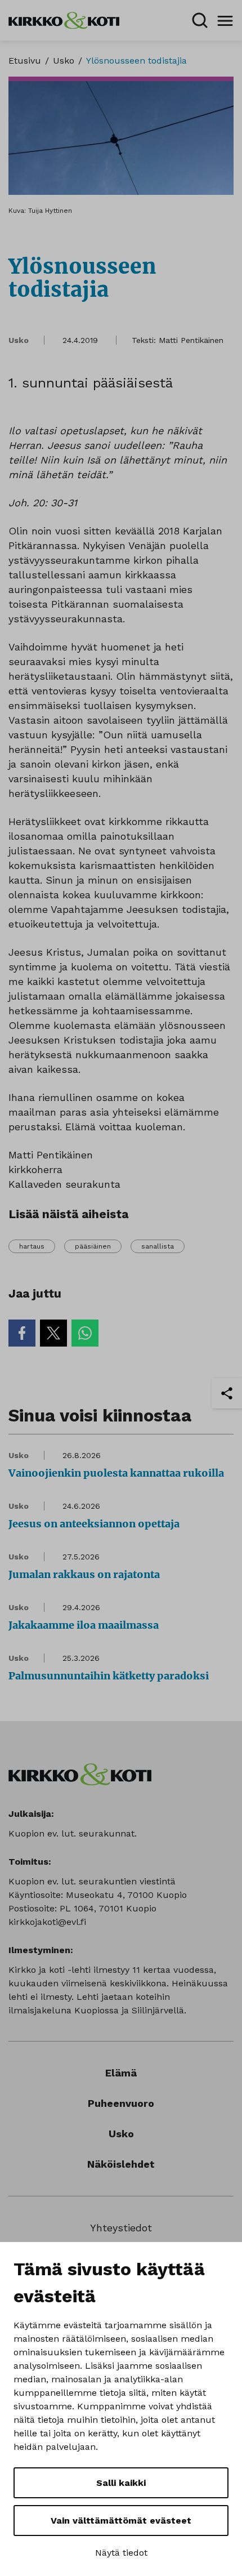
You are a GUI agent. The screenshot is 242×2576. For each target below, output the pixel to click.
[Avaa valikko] (225, 20)
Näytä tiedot (121, 2553)
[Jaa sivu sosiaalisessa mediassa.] (227, 1393)
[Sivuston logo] (64, 19)
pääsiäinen (93, 1246)
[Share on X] (53, 1333)
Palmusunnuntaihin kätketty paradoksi (109, 1676)
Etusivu (25, 61)
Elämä (121, 2073)
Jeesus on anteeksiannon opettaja (94, 1524)
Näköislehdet (121, 2164)
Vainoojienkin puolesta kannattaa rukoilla (116, 1473)
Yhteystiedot (121, 2228)
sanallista (158, 1246)
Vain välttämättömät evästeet (121, 2521)
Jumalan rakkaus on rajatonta (84, 1574)
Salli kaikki (121, 2483)
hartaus (32, 1246)
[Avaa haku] (200, 20)
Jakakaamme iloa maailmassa (84, 1625)
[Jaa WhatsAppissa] (85, 1333)
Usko (64, 61)
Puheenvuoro (121, 2103)
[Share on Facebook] (22, 1333)
